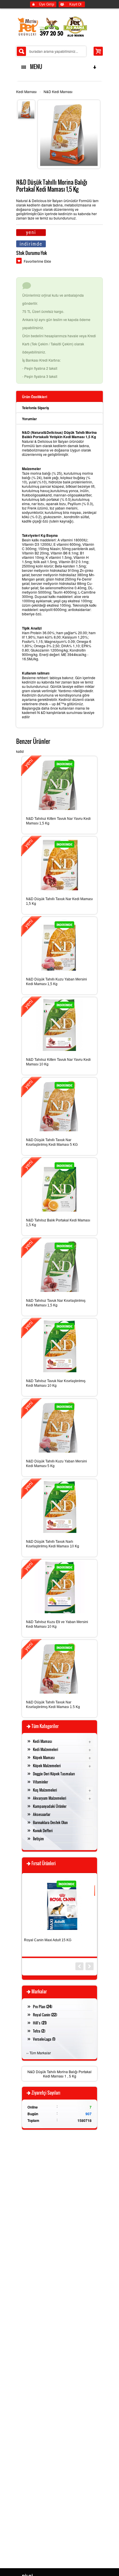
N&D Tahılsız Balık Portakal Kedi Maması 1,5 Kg (58, 1223)
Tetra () (39, 2031)
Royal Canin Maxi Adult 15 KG (48, 1940)
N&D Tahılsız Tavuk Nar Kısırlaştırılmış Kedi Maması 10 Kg (56, 1383)
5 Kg (73, 2076)
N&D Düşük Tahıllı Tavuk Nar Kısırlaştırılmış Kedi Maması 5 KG (52, 1142)
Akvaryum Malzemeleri (50, 1798)
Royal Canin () (45, 2015)
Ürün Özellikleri (35, 397)
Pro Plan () (43, 2006)
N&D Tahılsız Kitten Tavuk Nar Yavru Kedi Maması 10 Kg (58, 1062)
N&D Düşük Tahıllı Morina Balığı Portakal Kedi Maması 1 (59, 2074)
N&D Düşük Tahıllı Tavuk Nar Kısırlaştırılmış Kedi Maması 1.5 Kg (53, 1705)
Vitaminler (40, 1782)
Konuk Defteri (43, 1830)
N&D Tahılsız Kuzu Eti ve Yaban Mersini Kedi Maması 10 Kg (57, 1624)
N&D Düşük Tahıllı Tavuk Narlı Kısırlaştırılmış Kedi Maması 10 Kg (53, 1544)
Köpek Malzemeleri (47, 1765)
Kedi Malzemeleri (45, 1749)
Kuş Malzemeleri (45, 1790)
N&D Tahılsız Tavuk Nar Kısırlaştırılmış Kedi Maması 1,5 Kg (56, 1303)
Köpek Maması (44, 1757)
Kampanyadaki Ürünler (50, 1806)
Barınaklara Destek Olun (50, 1822)
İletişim (38, 1839)
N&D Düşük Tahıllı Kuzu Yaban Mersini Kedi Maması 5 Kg (56, 1464)
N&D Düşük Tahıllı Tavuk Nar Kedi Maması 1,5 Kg (59, 901)
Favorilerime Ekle (37, 261)
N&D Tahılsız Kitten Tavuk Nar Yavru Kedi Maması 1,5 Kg (58, 821)
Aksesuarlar (42, 1814)
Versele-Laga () (44, 2039)
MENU (35, 67)
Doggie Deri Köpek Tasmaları (54, 1774)
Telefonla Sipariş (36, 408)
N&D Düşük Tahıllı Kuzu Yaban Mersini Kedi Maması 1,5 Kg (56, 982)
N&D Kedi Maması (58, 91)
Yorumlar (29, 419)
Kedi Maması (26, 91)
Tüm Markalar (40, 2053)
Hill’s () (40, 2023)
